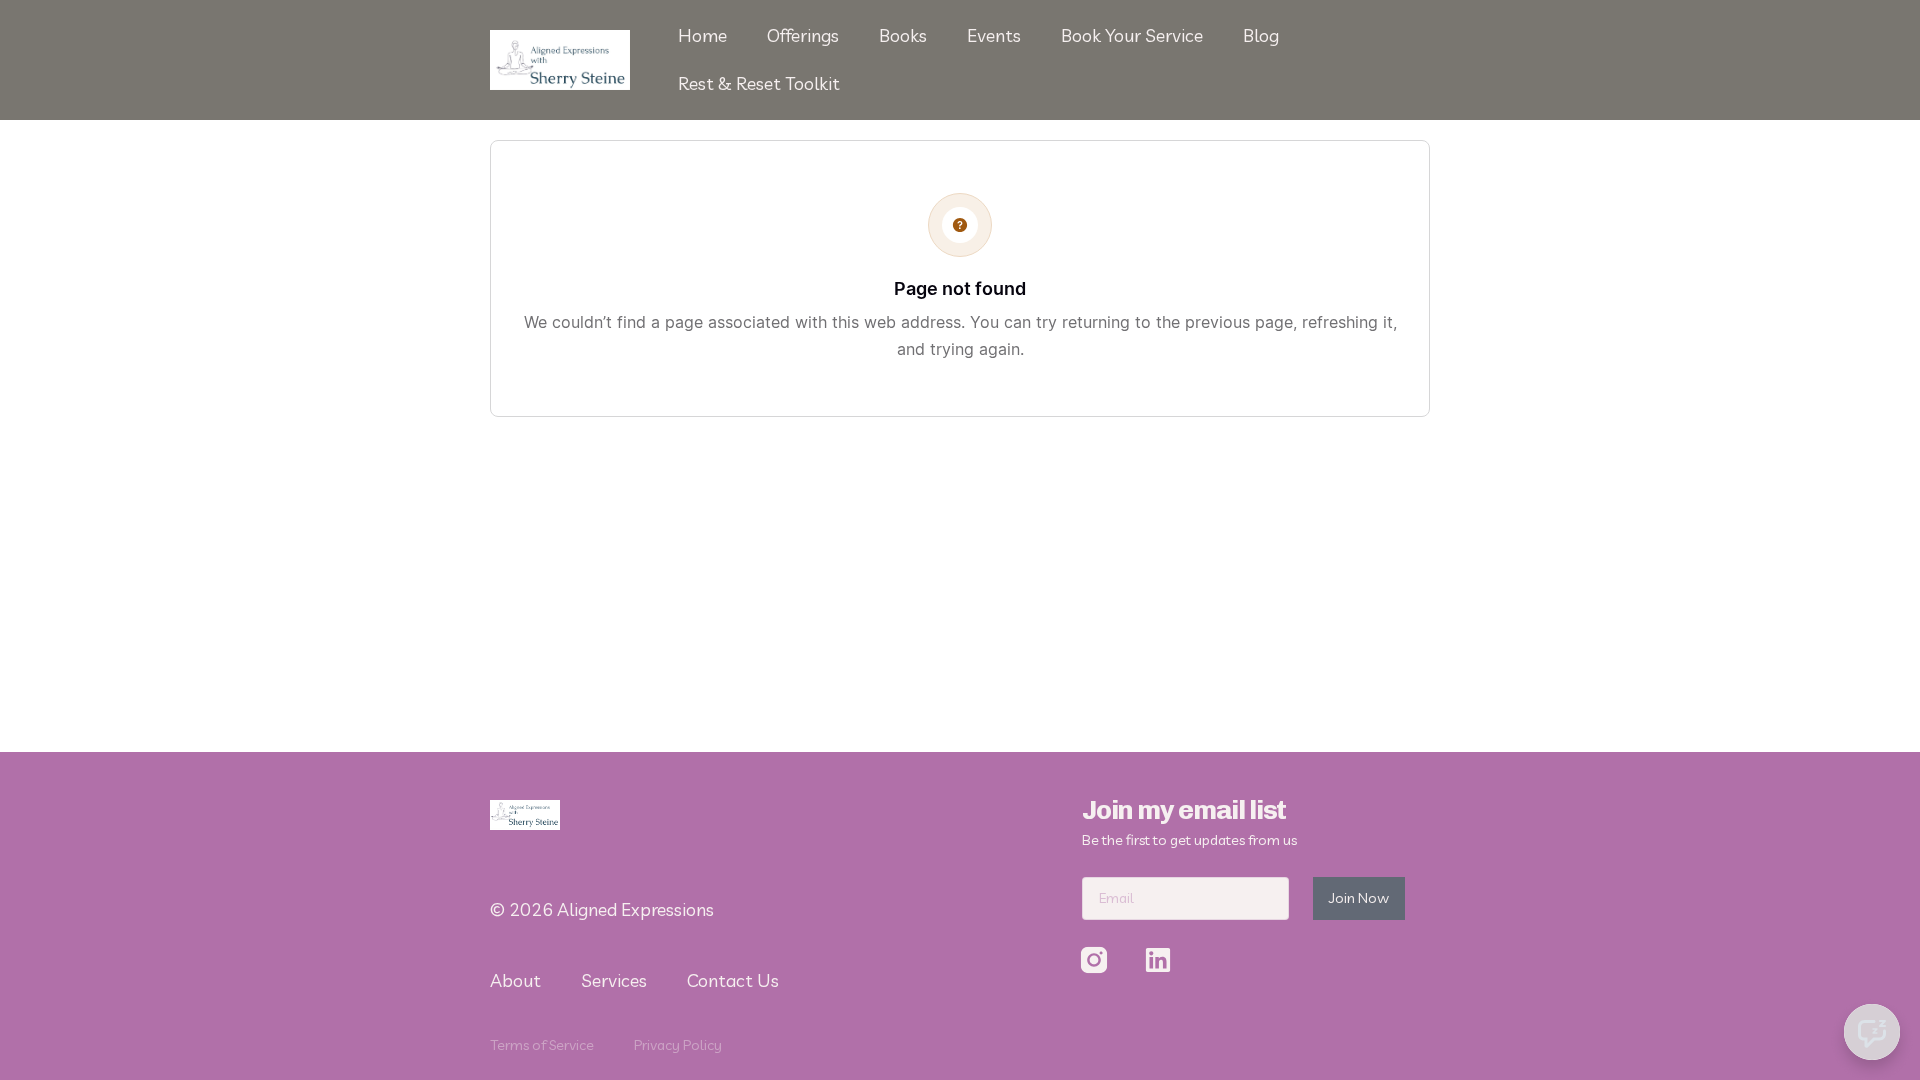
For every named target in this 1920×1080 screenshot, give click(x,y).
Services (614, 980)
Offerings (803, 35)
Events (994, 35)
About (515, 980)
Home (702, 35)
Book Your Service (1132, 35)
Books (903, 35)
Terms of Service (542, 1045)
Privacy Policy (678, 1045)
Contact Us (733, 980)
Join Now (1359, 898)
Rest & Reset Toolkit (759, 83)
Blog (1261, 35)
